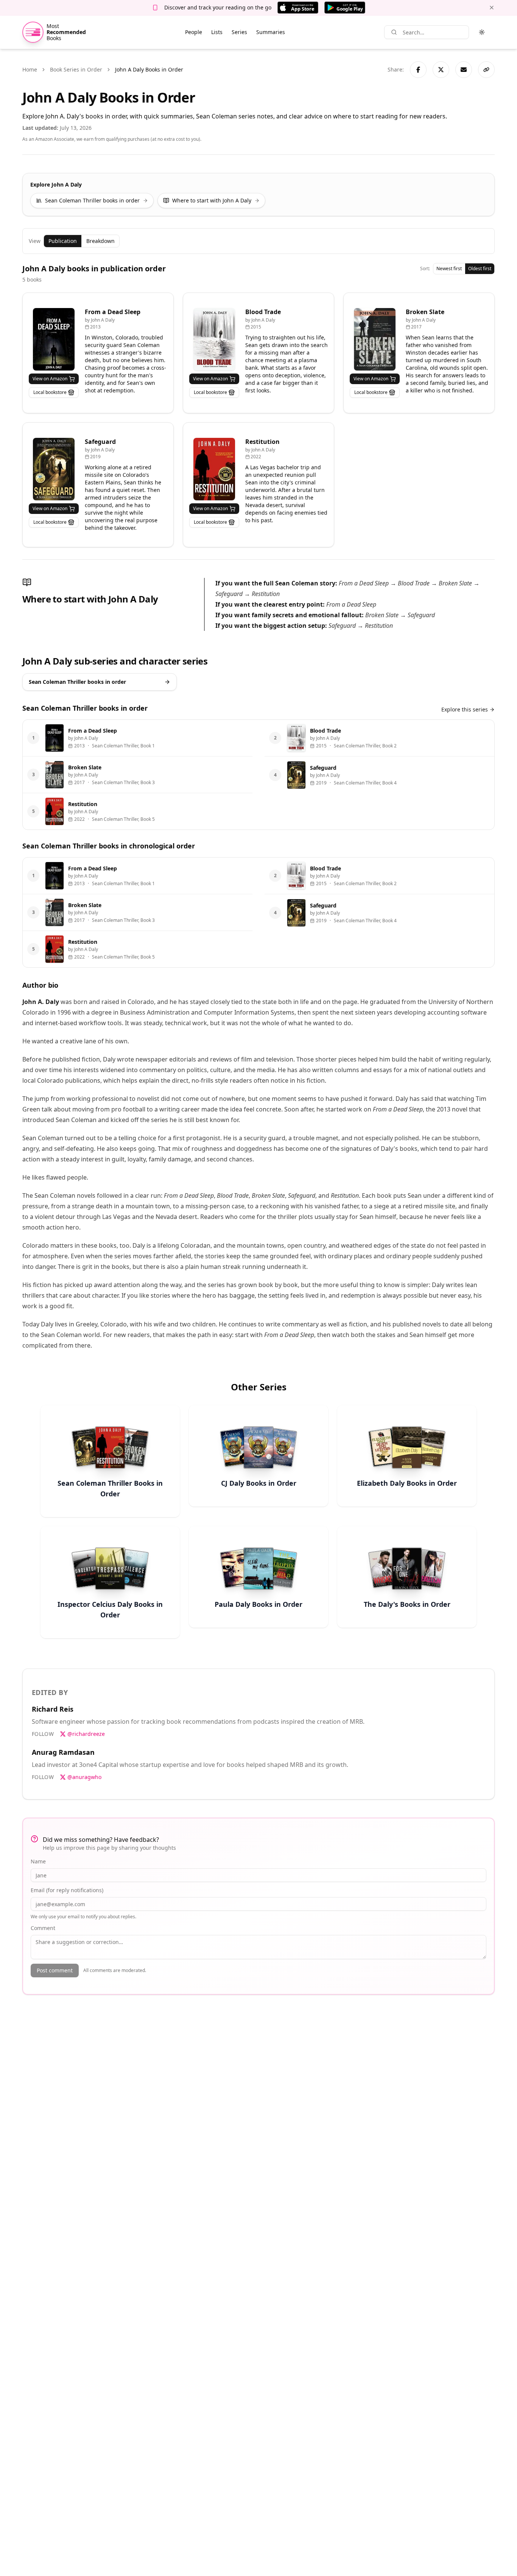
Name (38, 1861)
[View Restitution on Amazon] (214, 469)
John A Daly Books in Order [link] (149, 69)
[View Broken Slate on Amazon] (375, 339)
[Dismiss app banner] (492, 8)
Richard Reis (53, 1709)
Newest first (449, 268)
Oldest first (480, 268)
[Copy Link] (486, 70)
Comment (43, 1928)
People (194, 32)
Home (30, 69)
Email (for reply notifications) (67, 1890)
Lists (217, 32)
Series (239, 32)
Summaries (271, 32)
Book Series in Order (76, 69)
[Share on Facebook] (418, 70)
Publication (63, 241)
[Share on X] (441, 70)
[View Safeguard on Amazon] (54, 469)
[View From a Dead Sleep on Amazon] (54, 339)
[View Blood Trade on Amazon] (214, 339)
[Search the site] (394, 32)
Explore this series (465, 709)
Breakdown (100, 241)
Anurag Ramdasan (63, 1752)
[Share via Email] (464, 70)
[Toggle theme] (482, 32)
